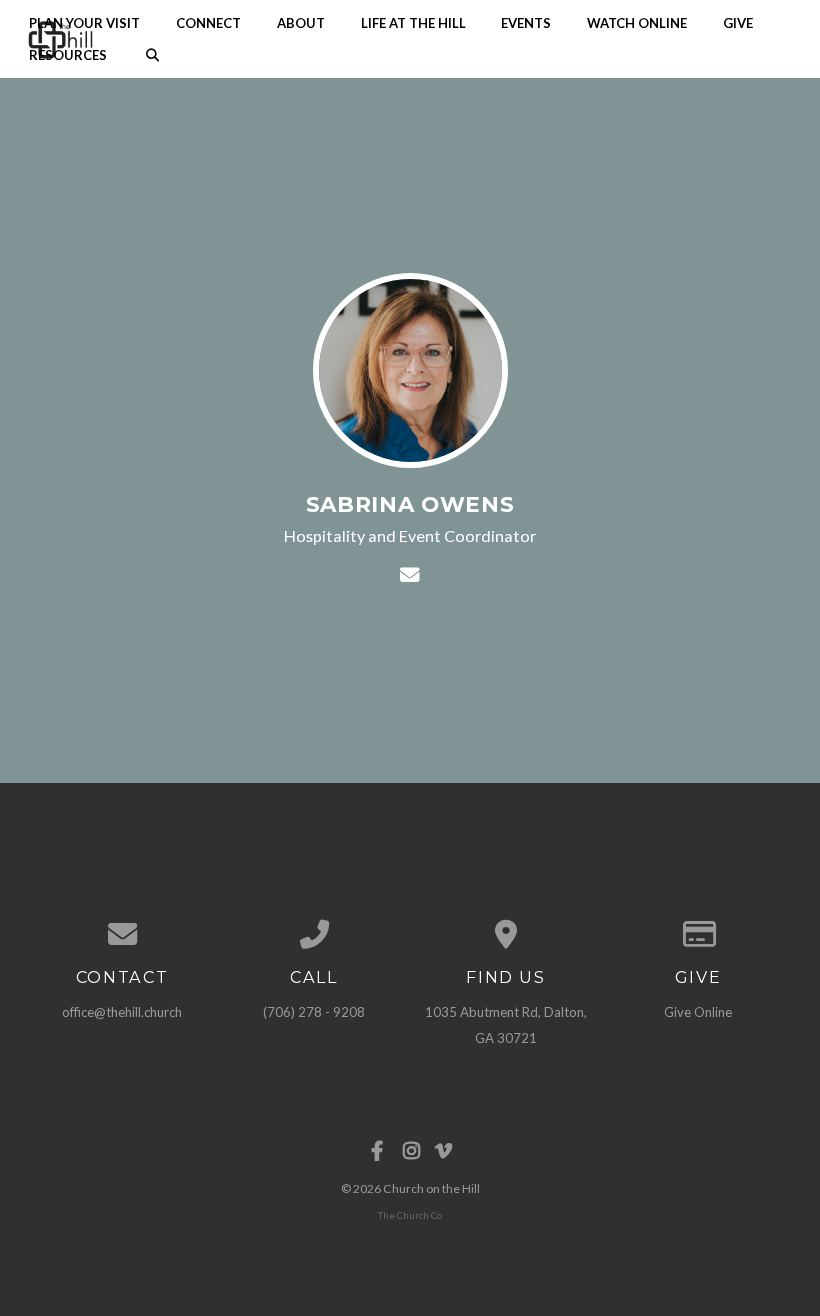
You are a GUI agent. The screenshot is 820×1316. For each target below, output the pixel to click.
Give (738, 22)
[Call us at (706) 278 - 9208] (314, 934)
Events (526, 22)
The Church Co (410, 1215)
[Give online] (698, 934)
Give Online (698, 1012)
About (301, 22)
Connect (208, 22)
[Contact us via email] (122, 934)
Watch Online (637, 22)
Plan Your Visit (84, 22)
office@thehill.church (122, 1012)
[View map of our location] (506, 934)
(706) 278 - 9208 (314, 1012)
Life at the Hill (413, 22)
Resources (68, 55)
